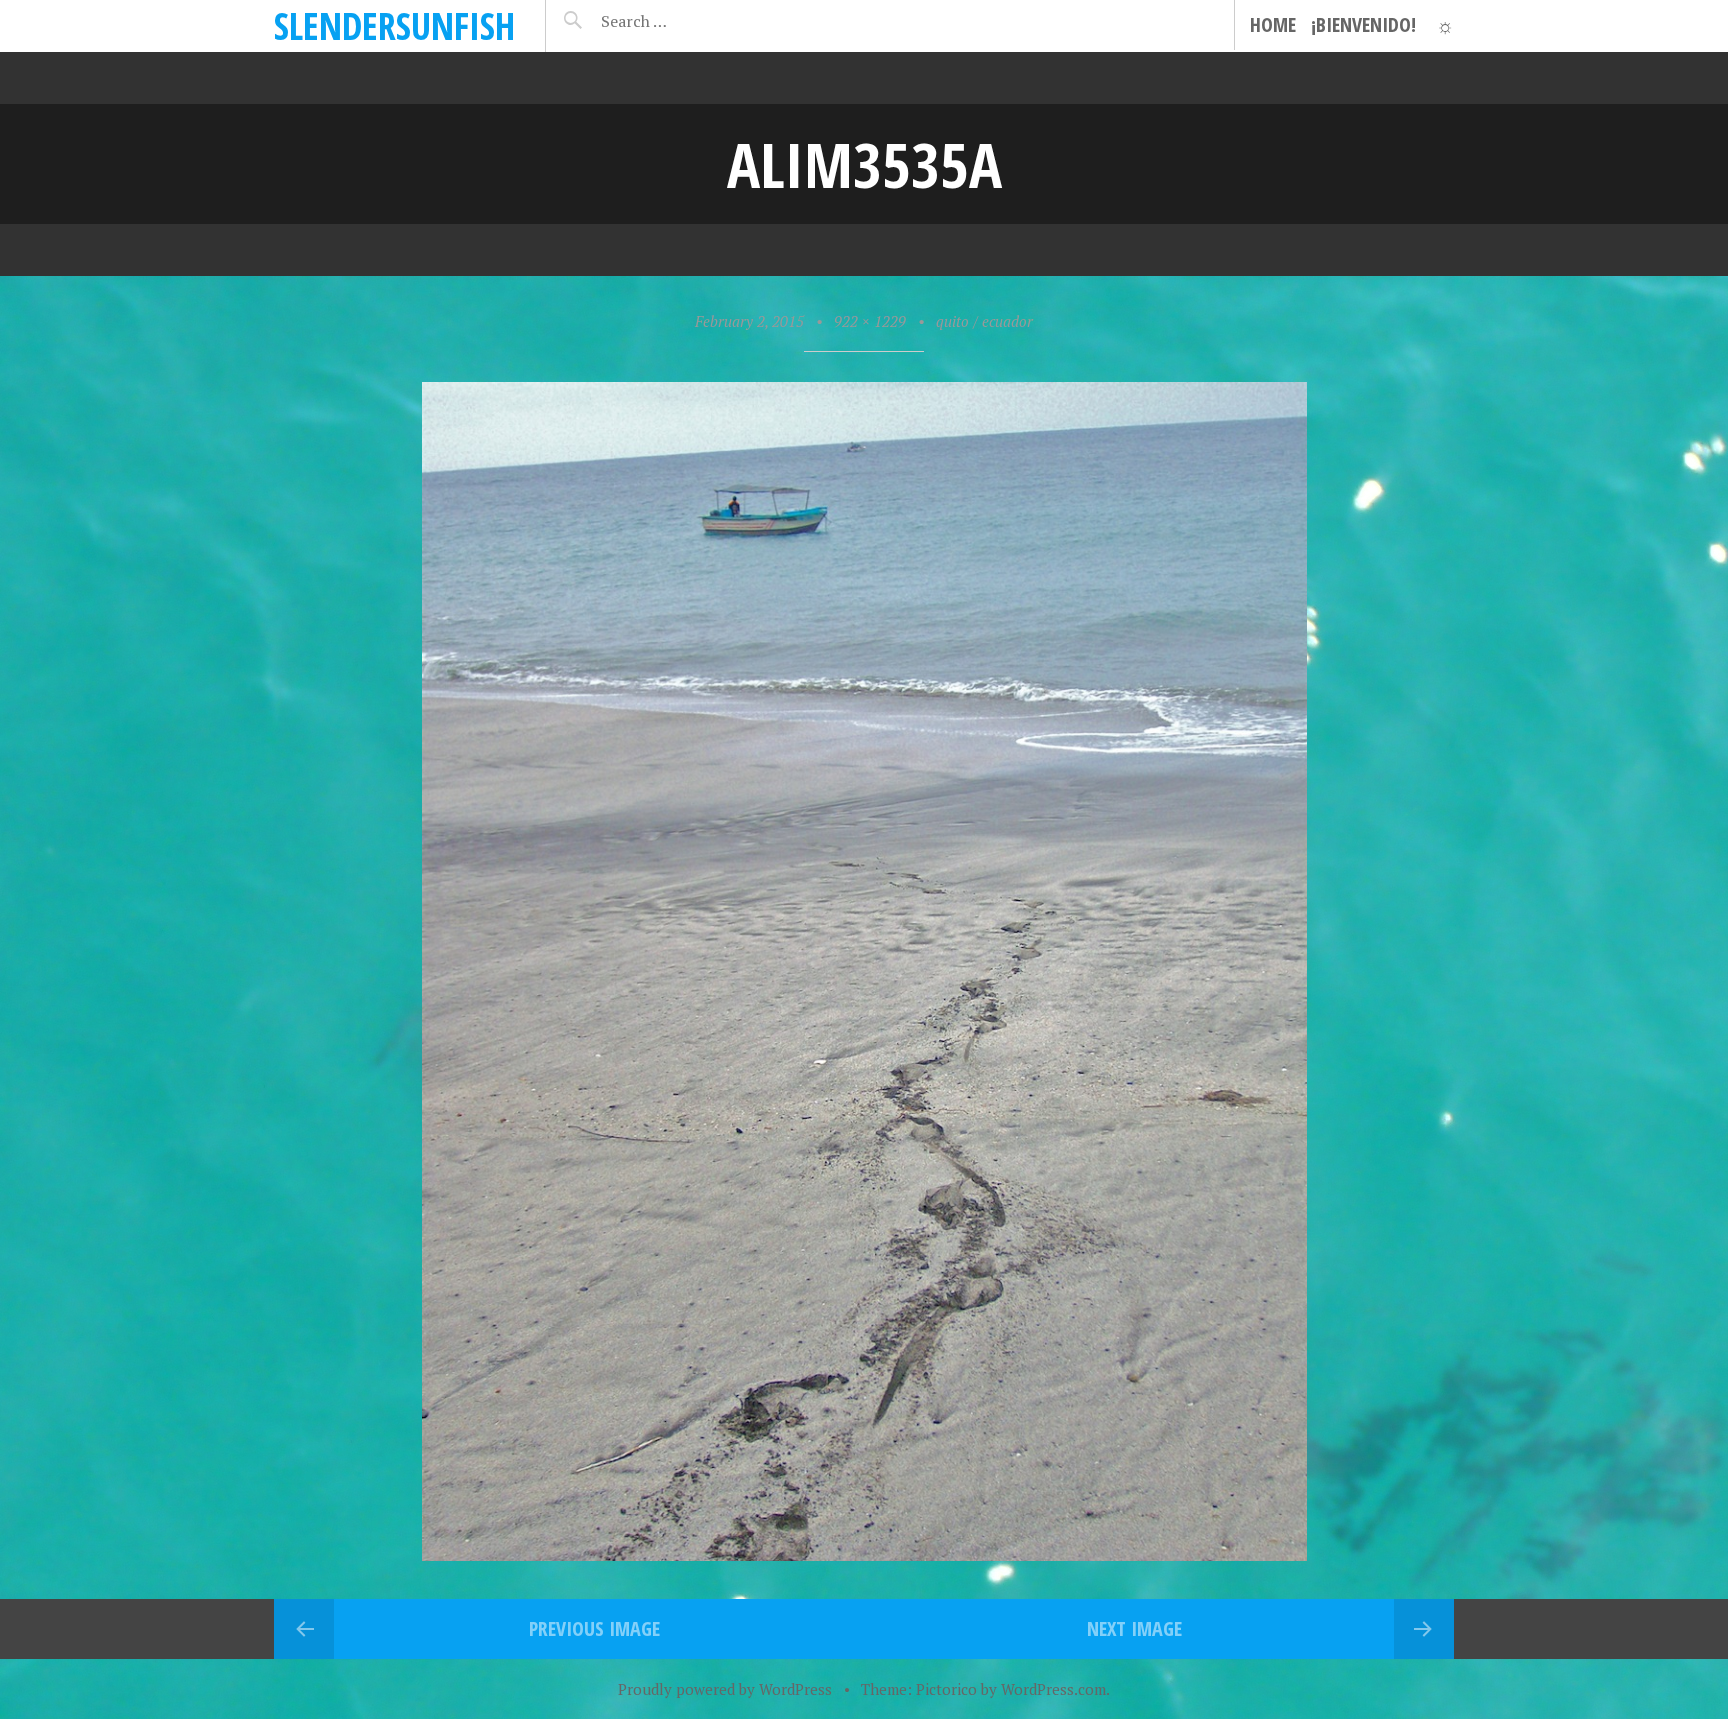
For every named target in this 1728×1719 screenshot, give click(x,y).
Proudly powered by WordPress (725, 1689)
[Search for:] (683, 21)
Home (1273, 24)
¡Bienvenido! (1363, 24)
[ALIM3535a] (864, 1553)
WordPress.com (1053, 1689)
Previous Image (594, 1628)
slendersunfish (394, 25)
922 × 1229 (870, 321)
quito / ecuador (984, 321)
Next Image (1134, 1628)
